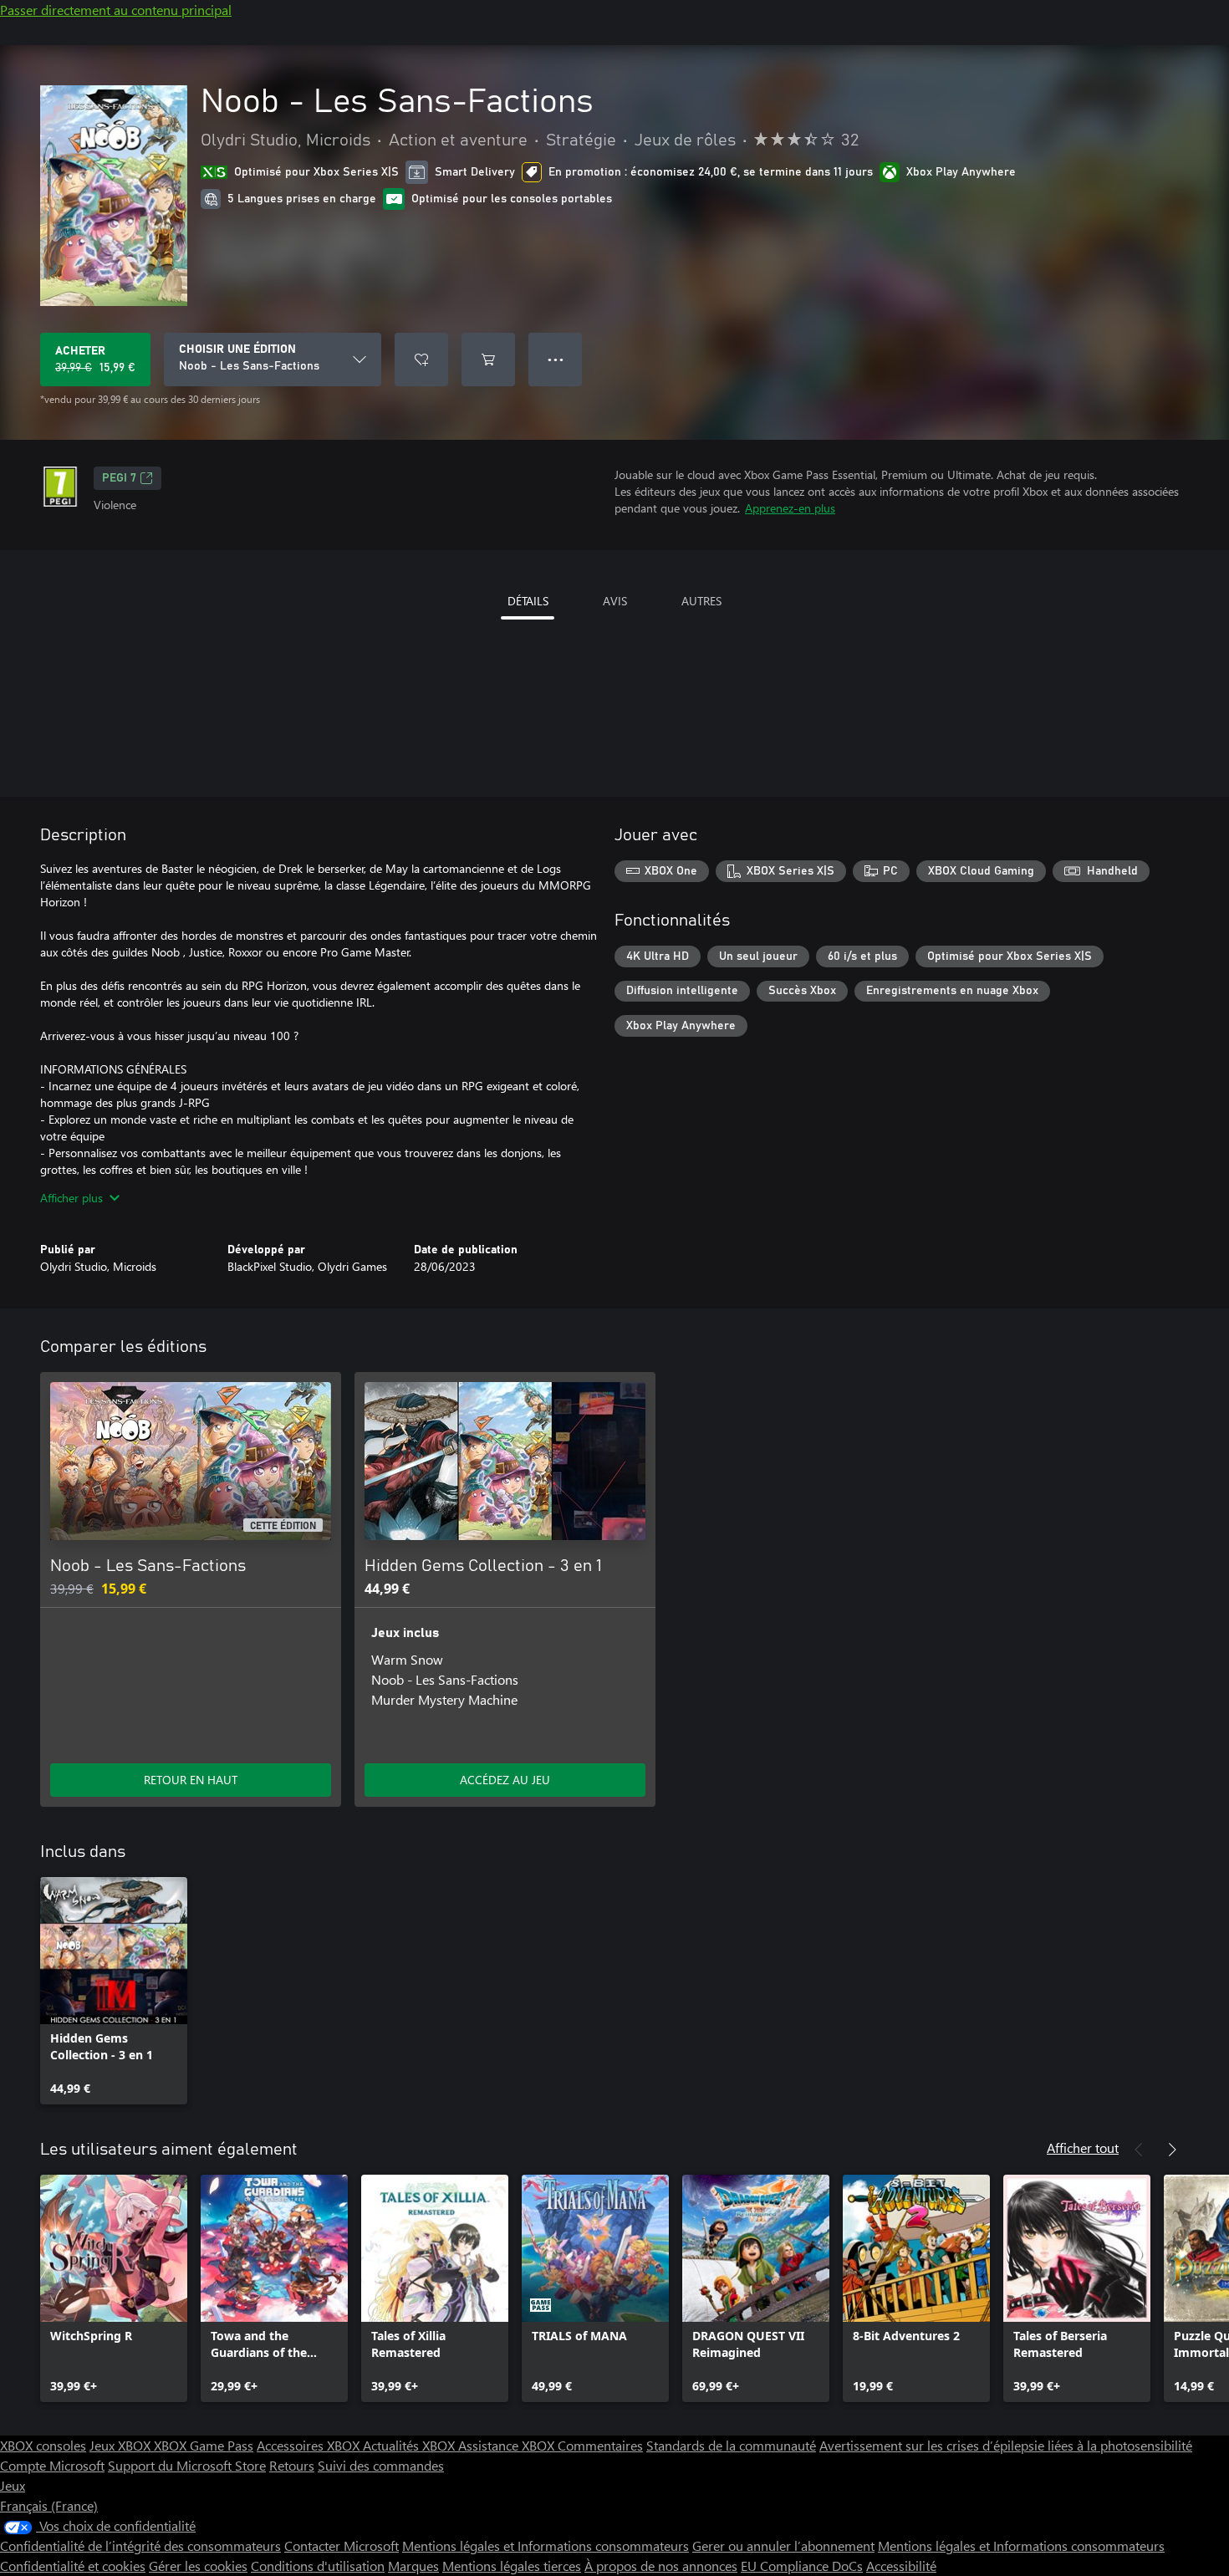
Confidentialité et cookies (73, 2566)
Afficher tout (1083, 2148)
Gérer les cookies (198, 2566)
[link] (114, 1991)
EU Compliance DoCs (802, 2566)
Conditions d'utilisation (318, 2566)
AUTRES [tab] (701, 601)
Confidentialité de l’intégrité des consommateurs (140, 2545)
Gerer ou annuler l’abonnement (783, 2545)
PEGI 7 (119, 478)
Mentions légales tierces (512, 2566)
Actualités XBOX (411, 2445)
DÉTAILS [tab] (528, 601)
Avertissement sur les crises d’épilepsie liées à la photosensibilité (1006, 2445)
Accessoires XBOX (310, 2445)
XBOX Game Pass (204, 2445)
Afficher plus (71, 1198)
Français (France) (49, 2505)
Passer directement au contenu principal (116, 10)
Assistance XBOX (508, 2445)
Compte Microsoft (52, 2465)
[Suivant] (1172, 2150)
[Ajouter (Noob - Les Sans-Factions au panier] (488, 360)
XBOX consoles (43, 2445)
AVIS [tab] (615, 601)
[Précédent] (1139, 2150)
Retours (292, 2465)
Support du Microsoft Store (187, 2465)
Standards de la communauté (731, 2445)
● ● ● (556, 359)
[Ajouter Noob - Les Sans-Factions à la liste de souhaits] (421, 360)
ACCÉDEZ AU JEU (505, 1780)
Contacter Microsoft (342, 2545)
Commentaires (600, 2445)
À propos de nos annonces (661, 2566)
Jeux (13, 2485)
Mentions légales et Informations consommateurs (546, 2545)
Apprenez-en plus (790, 508)
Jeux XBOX (122, 2445)
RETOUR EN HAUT (191, 1780)
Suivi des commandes (381, 2465)
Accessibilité (901, 2566)
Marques (413, 2566)
